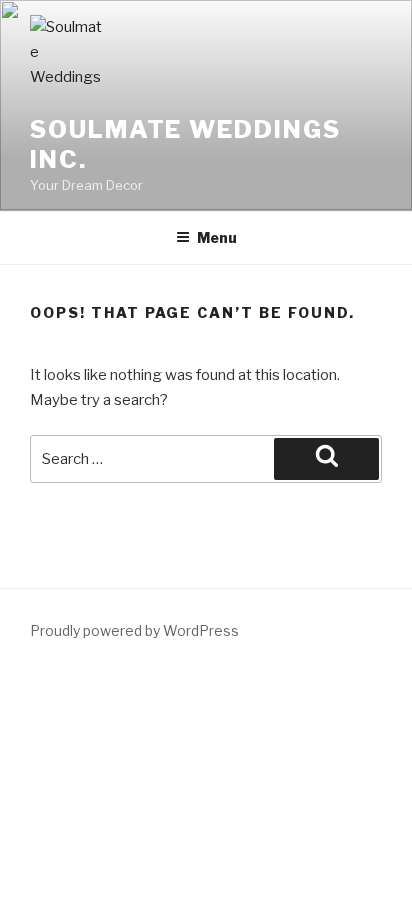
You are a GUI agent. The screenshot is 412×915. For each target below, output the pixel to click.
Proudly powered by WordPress (134, 630)
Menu (217, 237)
